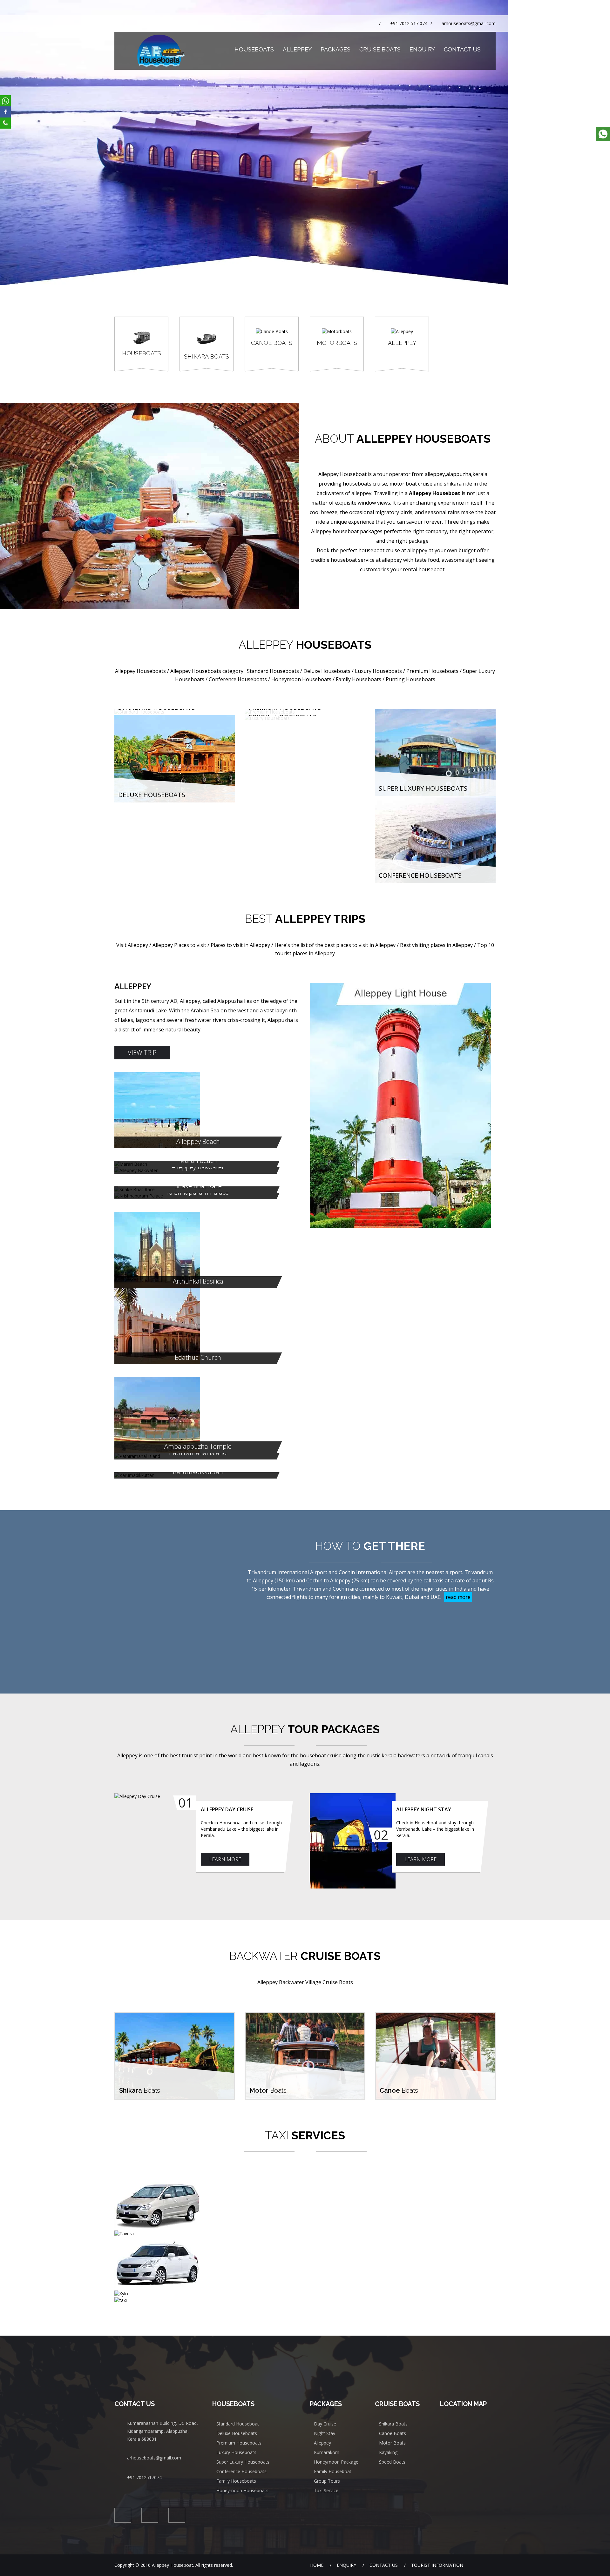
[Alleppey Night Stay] (354, 1841)
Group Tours (327, 2481)
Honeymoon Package (336, 2462)
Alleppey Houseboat (342, 474)
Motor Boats (392, 2443)
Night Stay (325, 2433)
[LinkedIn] (287, 986)
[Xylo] (305, 2294)
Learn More (225, 1859)
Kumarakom (327, 2452)
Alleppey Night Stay (424, 1809)
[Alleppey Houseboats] (161, 51)
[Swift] (305, 2264)
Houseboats (254, 49)
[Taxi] (305, 2300)
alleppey (417, 550)
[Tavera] (305, 2234)
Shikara (140, 2090)
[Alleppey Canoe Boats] (435, 2016)
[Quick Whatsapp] (603, 134)
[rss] (298, 986)
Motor (268, 2090)
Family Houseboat (333, 2471)
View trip (142, 1053)
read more (458, 1597)
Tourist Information (437, 2565)
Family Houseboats (236, 2481)
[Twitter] (266, 986)
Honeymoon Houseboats (242, 2490)
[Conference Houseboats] (435, 799)
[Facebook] (256, 986)
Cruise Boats (380, 49)
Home (317, 2565)
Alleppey (297, 49)
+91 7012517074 (144, 2477)
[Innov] (305, 2204)
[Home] (223, 50)
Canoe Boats (393, 2433)
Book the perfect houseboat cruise (358, 550)
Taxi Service (326, 2490)
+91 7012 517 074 (409, 23)
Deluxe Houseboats (152, 795)
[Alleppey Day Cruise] (159, 1796)
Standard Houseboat (238, 2424)
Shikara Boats (393, 2424)
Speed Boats (392, 2462)
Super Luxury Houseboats (423, 788)
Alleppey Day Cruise (227, 1809)
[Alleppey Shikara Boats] (175, 2016)
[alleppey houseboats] (254, 3)
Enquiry (422, 49)
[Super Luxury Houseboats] (435, 712)
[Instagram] (277, 986)
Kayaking (388, 2452)
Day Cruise (325, 2424)
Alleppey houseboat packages (347, 531)
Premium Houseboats (239, 2443)
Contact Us (462, 49)
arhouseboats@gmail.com (469, 23)
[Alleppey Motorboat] (305, 2016)
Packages (335, 49)
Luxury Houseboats (236, 2452)
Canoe (399, 2090)
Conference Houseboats (420, 875)
